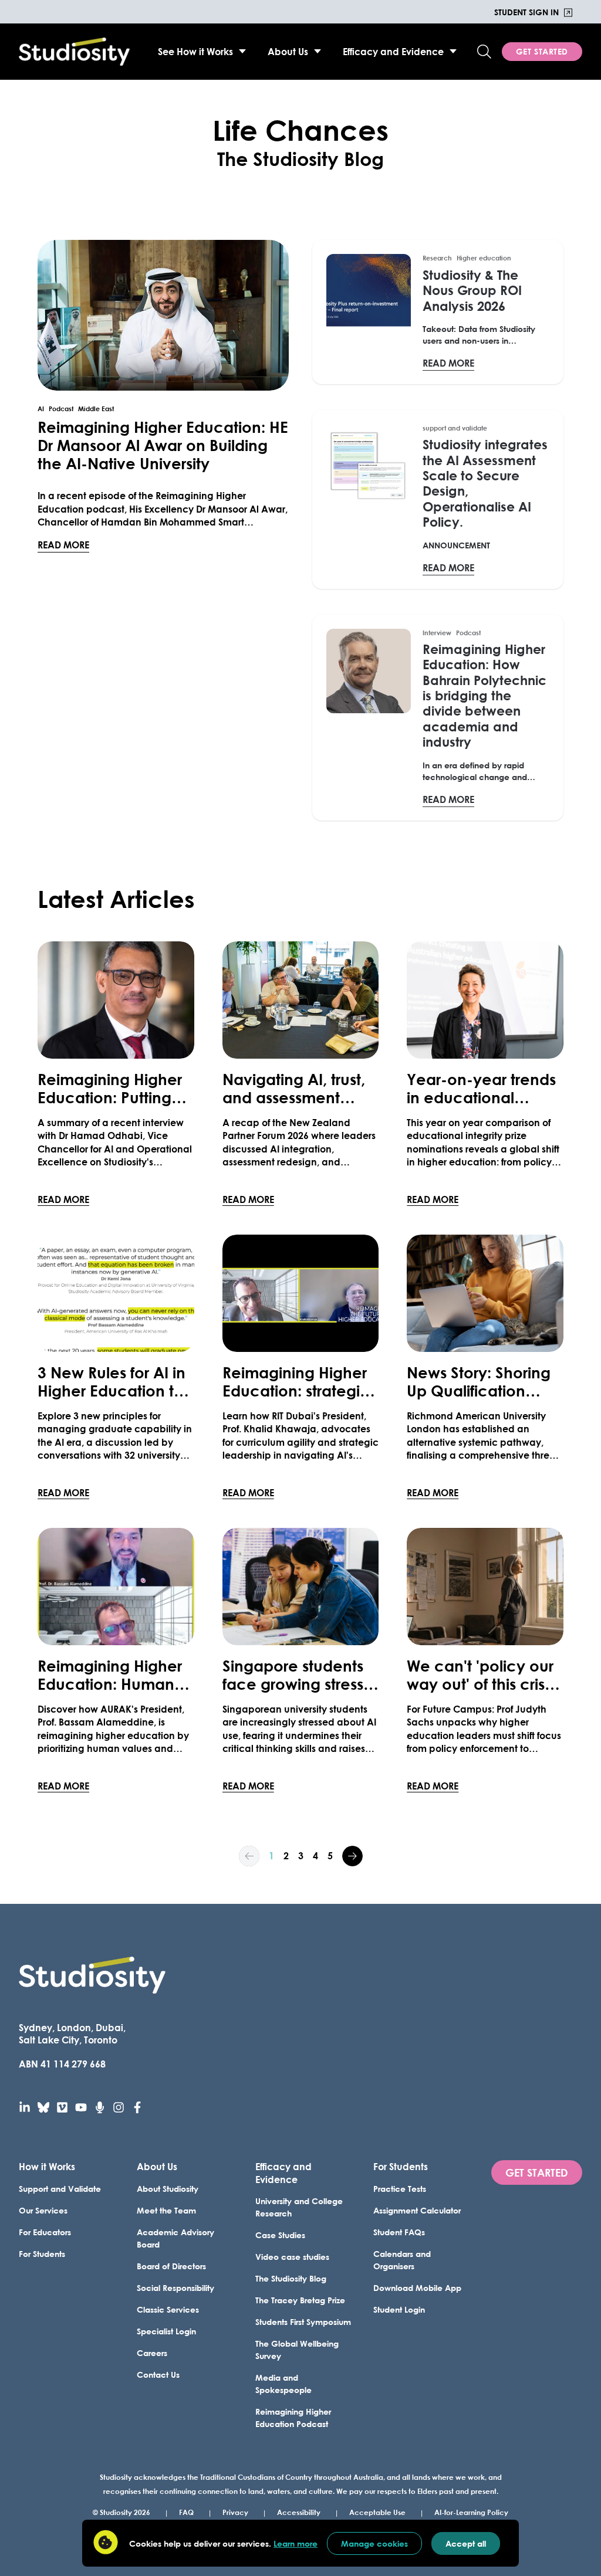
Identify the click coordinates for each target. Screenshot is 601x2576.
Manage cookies (374, 2543)
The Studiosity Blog (291, 2278)
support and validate (455, 428)
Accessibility (299, 2512)
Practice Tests (400, 2189)
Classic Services (168, 2309)
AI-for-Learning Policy (471, 2512)
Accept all (466, 2543)
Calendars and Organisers (402, 2260)
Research (437, 258)
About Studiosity (168, 2189)
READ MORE (63, 1199)
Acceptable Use (377, 2512)
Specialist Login (166, 2331)
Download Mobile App (417, 2288)
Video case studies (292, 2257)
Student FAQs (399, 2232)
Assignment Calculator (417, 2210)
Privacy (235, 2512)
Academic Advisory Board (175, 2238)
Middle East (96, 409)
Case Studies (280, 2235)
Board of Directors (171, 2266)
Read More (63, 544)
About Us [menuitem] (288, 51)
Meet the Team (166, 2210)
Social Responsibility (175, 2288)
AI (41, 409)
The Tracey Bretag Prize (300, 2300)
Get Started (542, 51)
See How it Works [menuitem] (195, 51)
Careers (152, 2353)
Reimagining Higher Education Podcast (293, 2418)
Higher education (484, 258)
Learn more (296, 2543)
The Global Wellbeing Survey (297, 2350)
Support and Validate (60, 2189)
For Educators (45, 2232)
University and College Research (299, 2207)
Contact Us (158, 2375)
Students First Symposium (303, 2322)
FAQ (186, 2512)
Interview (437, 633)
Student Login (399, 2309)
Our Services (43, 2210)
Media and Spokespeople (283, 2384)
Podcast (61, 409)
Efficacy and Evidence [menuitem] (393, 51)
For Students (42, 2254)
